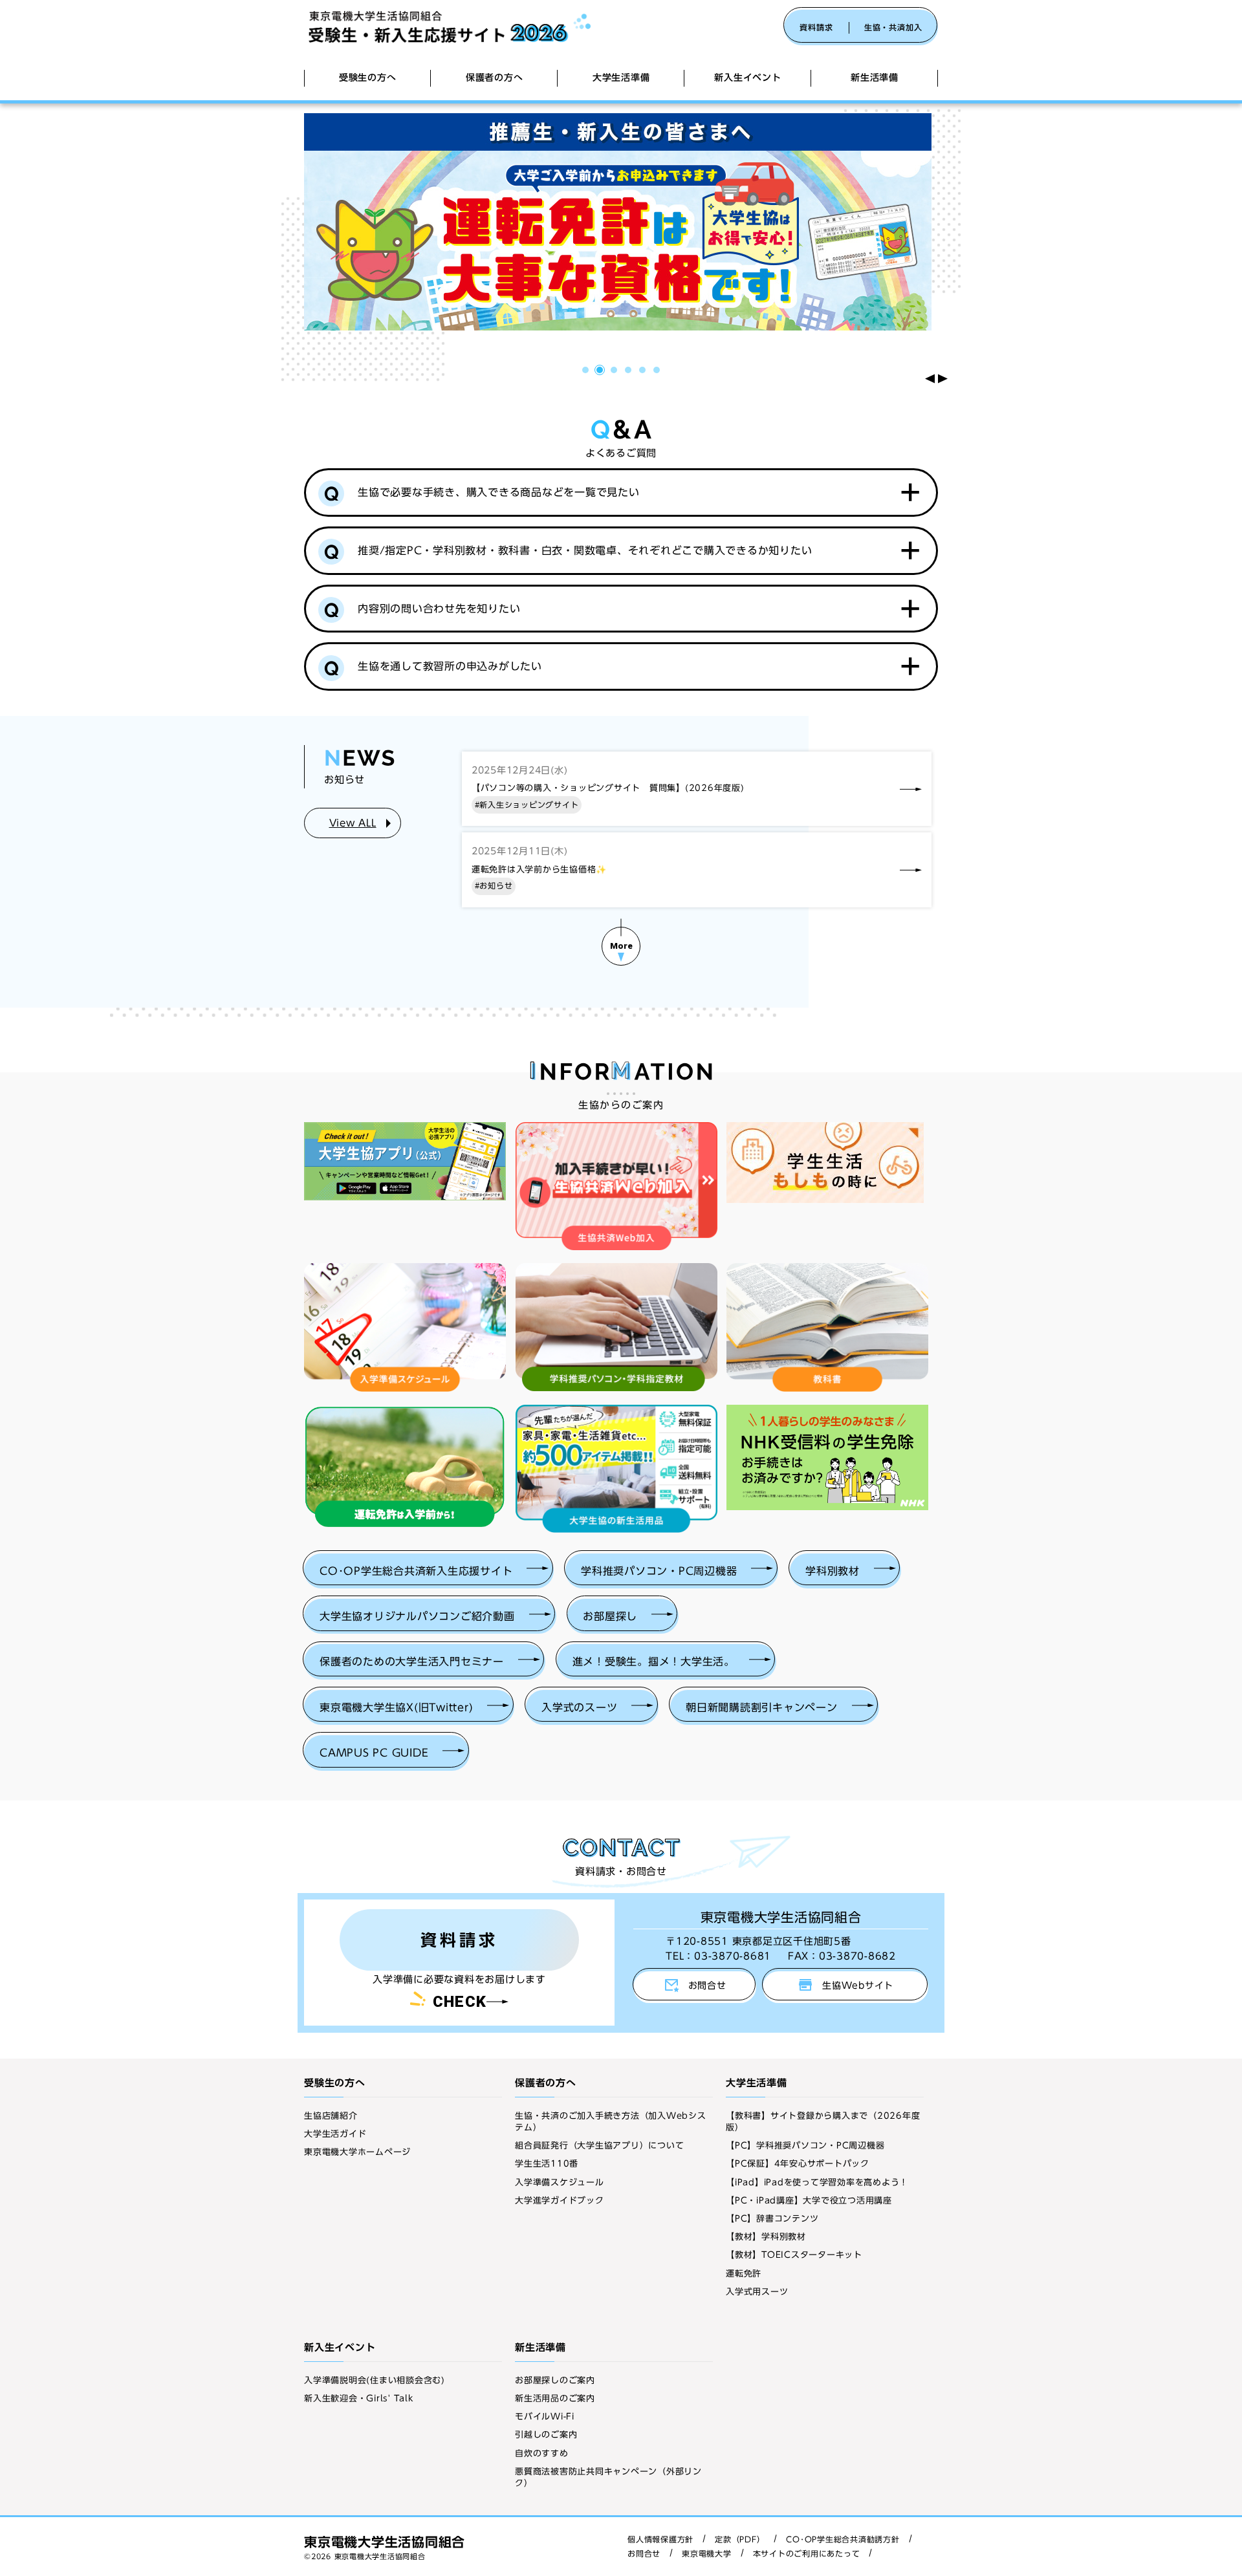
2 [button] (601, 372)
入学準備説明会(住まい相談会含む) (375, 2380)
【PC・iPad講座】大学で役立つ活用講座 (809, 2201)
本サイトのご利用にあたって (807, 2553)
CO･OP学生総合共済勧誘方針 (843, 2539)
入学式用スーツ (757, 2292)
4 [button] (630, 372)
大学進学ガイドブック (560, 2201)
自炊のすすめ (542, 2453)
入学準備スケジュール (560, 2182)
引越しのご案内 (546, 2435)
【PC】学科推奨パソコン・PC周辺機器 (805, 2146)
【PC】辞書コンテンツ (772, 2219)
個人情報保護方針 (660, 2539)
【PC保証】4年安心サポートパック (798, 2164)
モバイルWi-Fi (545, 2417)
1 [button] (587, 372)
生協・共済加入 (893, 27)
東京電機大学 (707, 2553)
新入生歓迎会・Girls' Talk (359, 2398)
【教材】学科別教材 (766, 2237)
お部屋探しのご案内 (555, 2380)
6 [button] (658, 372)
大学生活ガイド (335, 2134)
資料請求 (816, 27)
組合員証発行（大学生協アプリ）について (599, 2146)
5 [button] (644, 372)
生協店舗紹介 (331, 2116)
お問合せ (644, 2553)
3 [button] (616, 372)
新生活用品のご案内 (555, 2398)
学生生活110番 (547, 2164)
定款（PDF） (740, 2539)
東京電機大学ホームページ (357, 2152)
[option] (621, 222)
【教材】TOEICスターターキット (794, 2255)
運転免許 (744, 2274)
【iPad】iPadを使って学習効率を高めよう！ (817, 2182)
